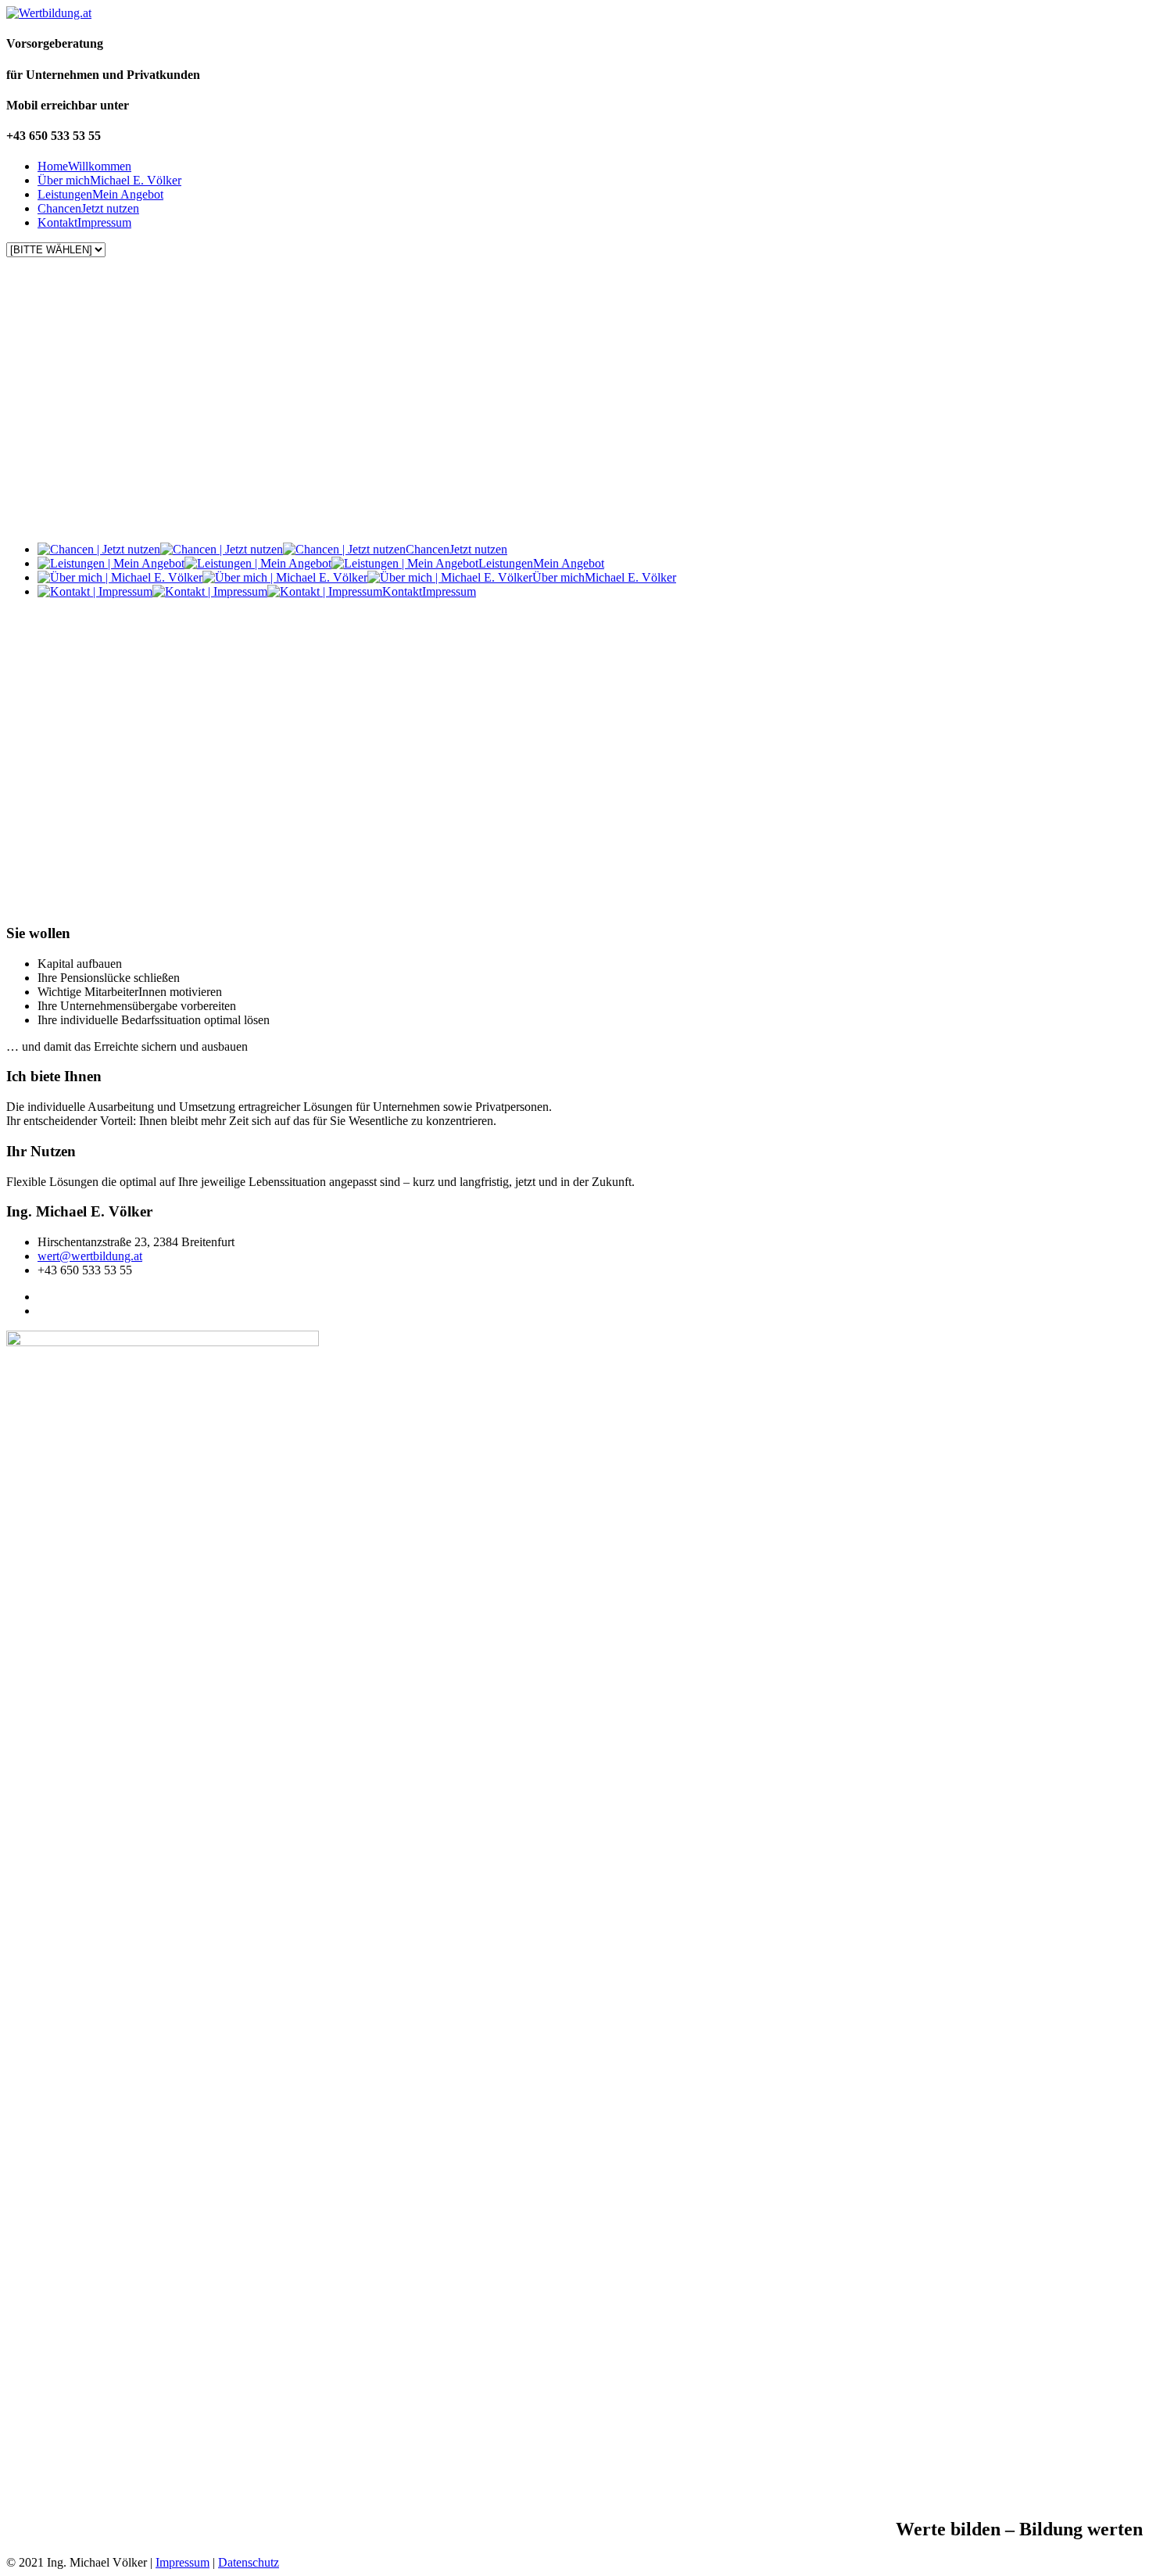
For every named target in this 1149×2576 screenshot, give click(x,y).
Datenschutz (249, 2562)
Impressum (183, 2562)
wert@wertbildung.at (90, 1256)
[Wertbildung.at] (49, 13)
